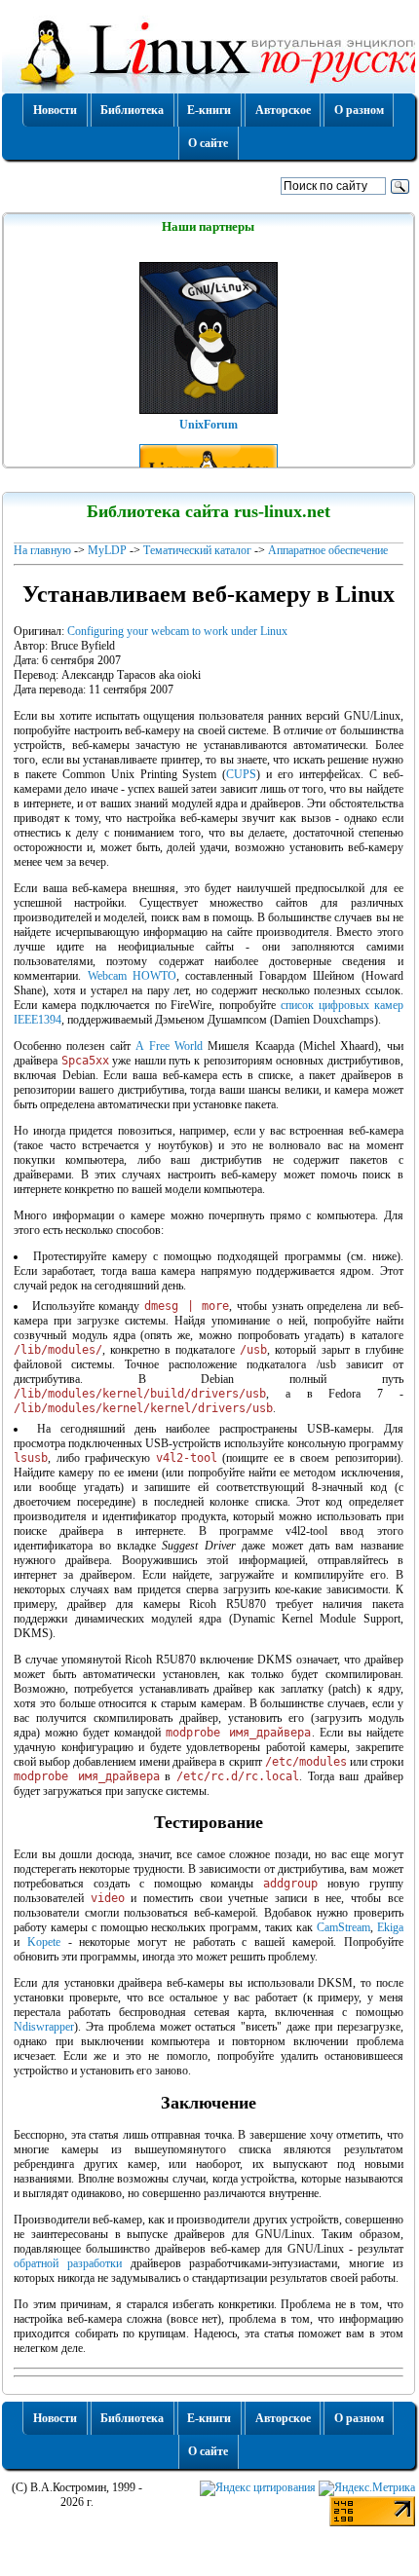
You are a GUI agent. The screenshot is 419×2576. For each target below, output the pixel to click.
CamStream (343, 1927)
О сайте (208, 143)
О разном (359, 110)
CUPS (241, 774)
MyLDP (107, 550)
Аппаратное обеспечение (328, 550)
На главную (42, 550)
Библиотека (132, 110)
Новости (55, 110)
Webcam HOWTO (132, 976)
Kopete (44, 1942)
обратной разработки (68, 2263)
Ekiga (390, 1927)
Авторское (283, 110)
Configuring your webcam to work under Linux (177, 631)
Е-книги (209, 110)
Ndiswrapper (44, 2027)
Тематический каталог (197, 550)
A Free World (169, 1046)
